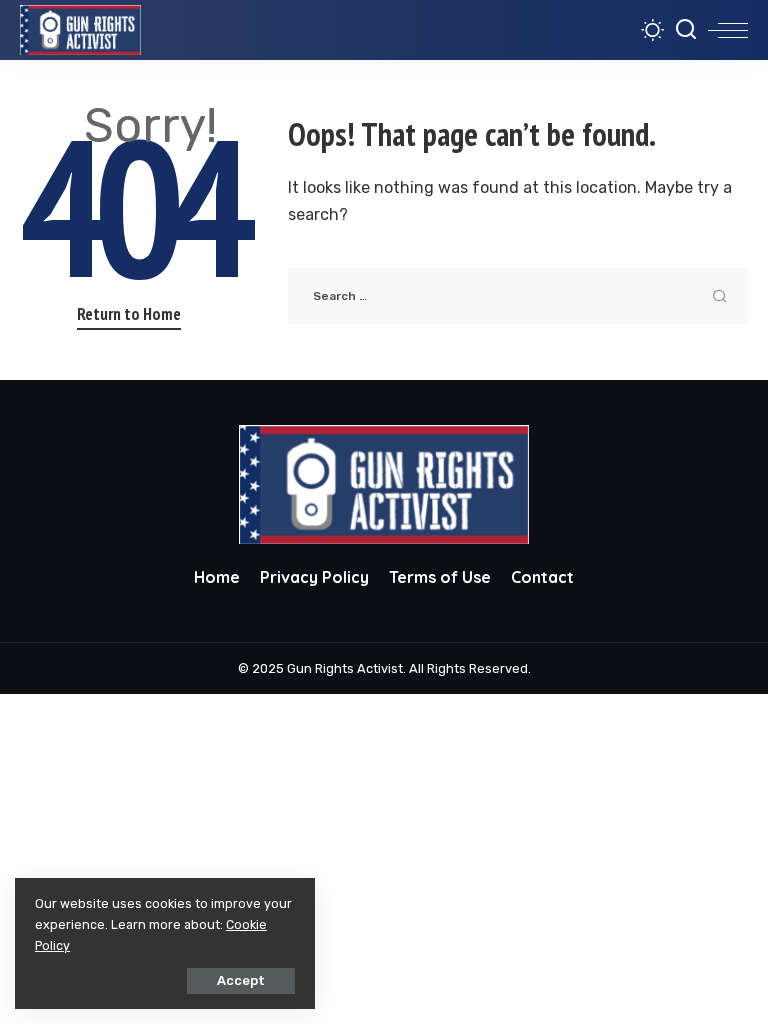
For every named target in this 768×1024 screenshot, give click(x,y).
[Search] (686, 30)
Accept (241, 980)
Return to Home (129, 314)
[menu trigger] (728, 30)
